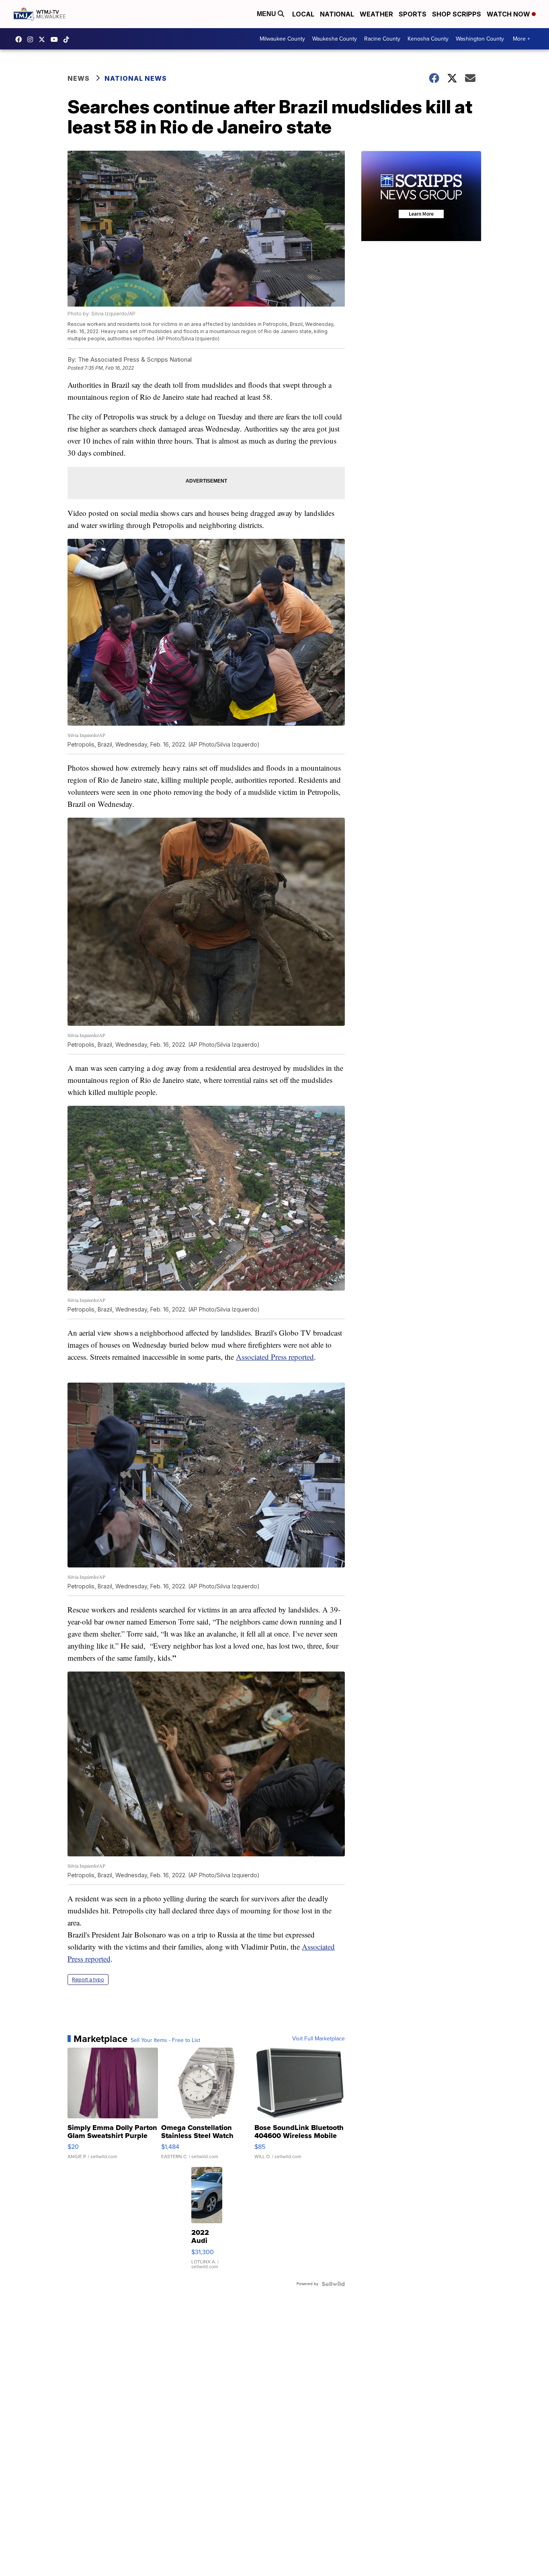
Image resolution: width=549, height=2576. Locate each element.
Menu (267, 14)
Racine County (382, 39)
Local (303, 14)
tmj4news (32, 39)
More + (521, 39)
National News (136, 78)
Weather (376, 14)
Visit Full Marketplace (319, 2039)
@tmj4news (68, 39)
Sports (413, 14)
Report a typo (88, 1980)
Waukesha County (335, 39)
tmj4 (20, 39)
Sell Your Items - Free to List (165, 2040)
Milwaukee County (282, 39)
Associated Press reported (275, 1357)
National (337, 14)
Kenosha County (428, 39)
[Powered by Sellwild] (333, 2284)
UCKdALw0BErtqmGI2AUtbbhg (56, 39)
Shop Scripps (457, 14)
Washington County (480, 39)
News (79, 78)
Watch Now (509, 14)
